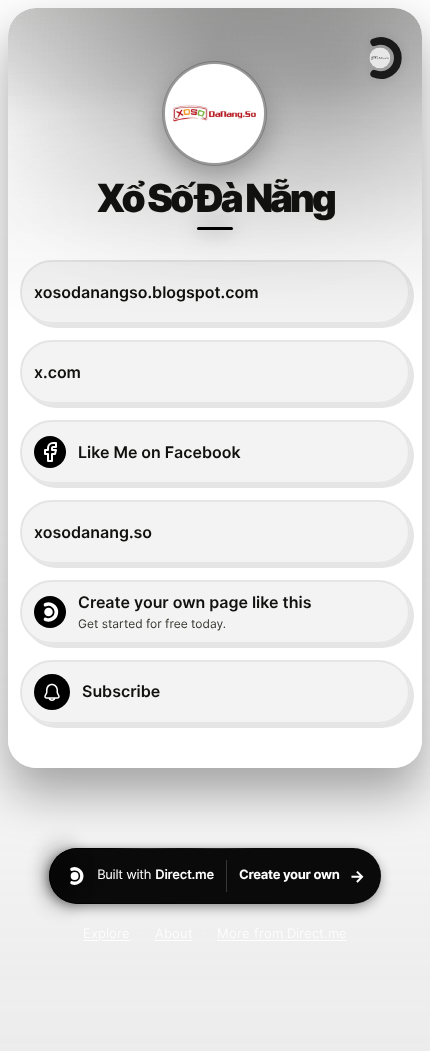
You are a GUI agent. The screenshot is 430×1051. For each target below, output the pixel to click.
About (174, 933)
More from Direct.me (282, 933)
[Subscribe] (215, 692)
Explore (106, 933)
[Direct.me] (384, 58)
